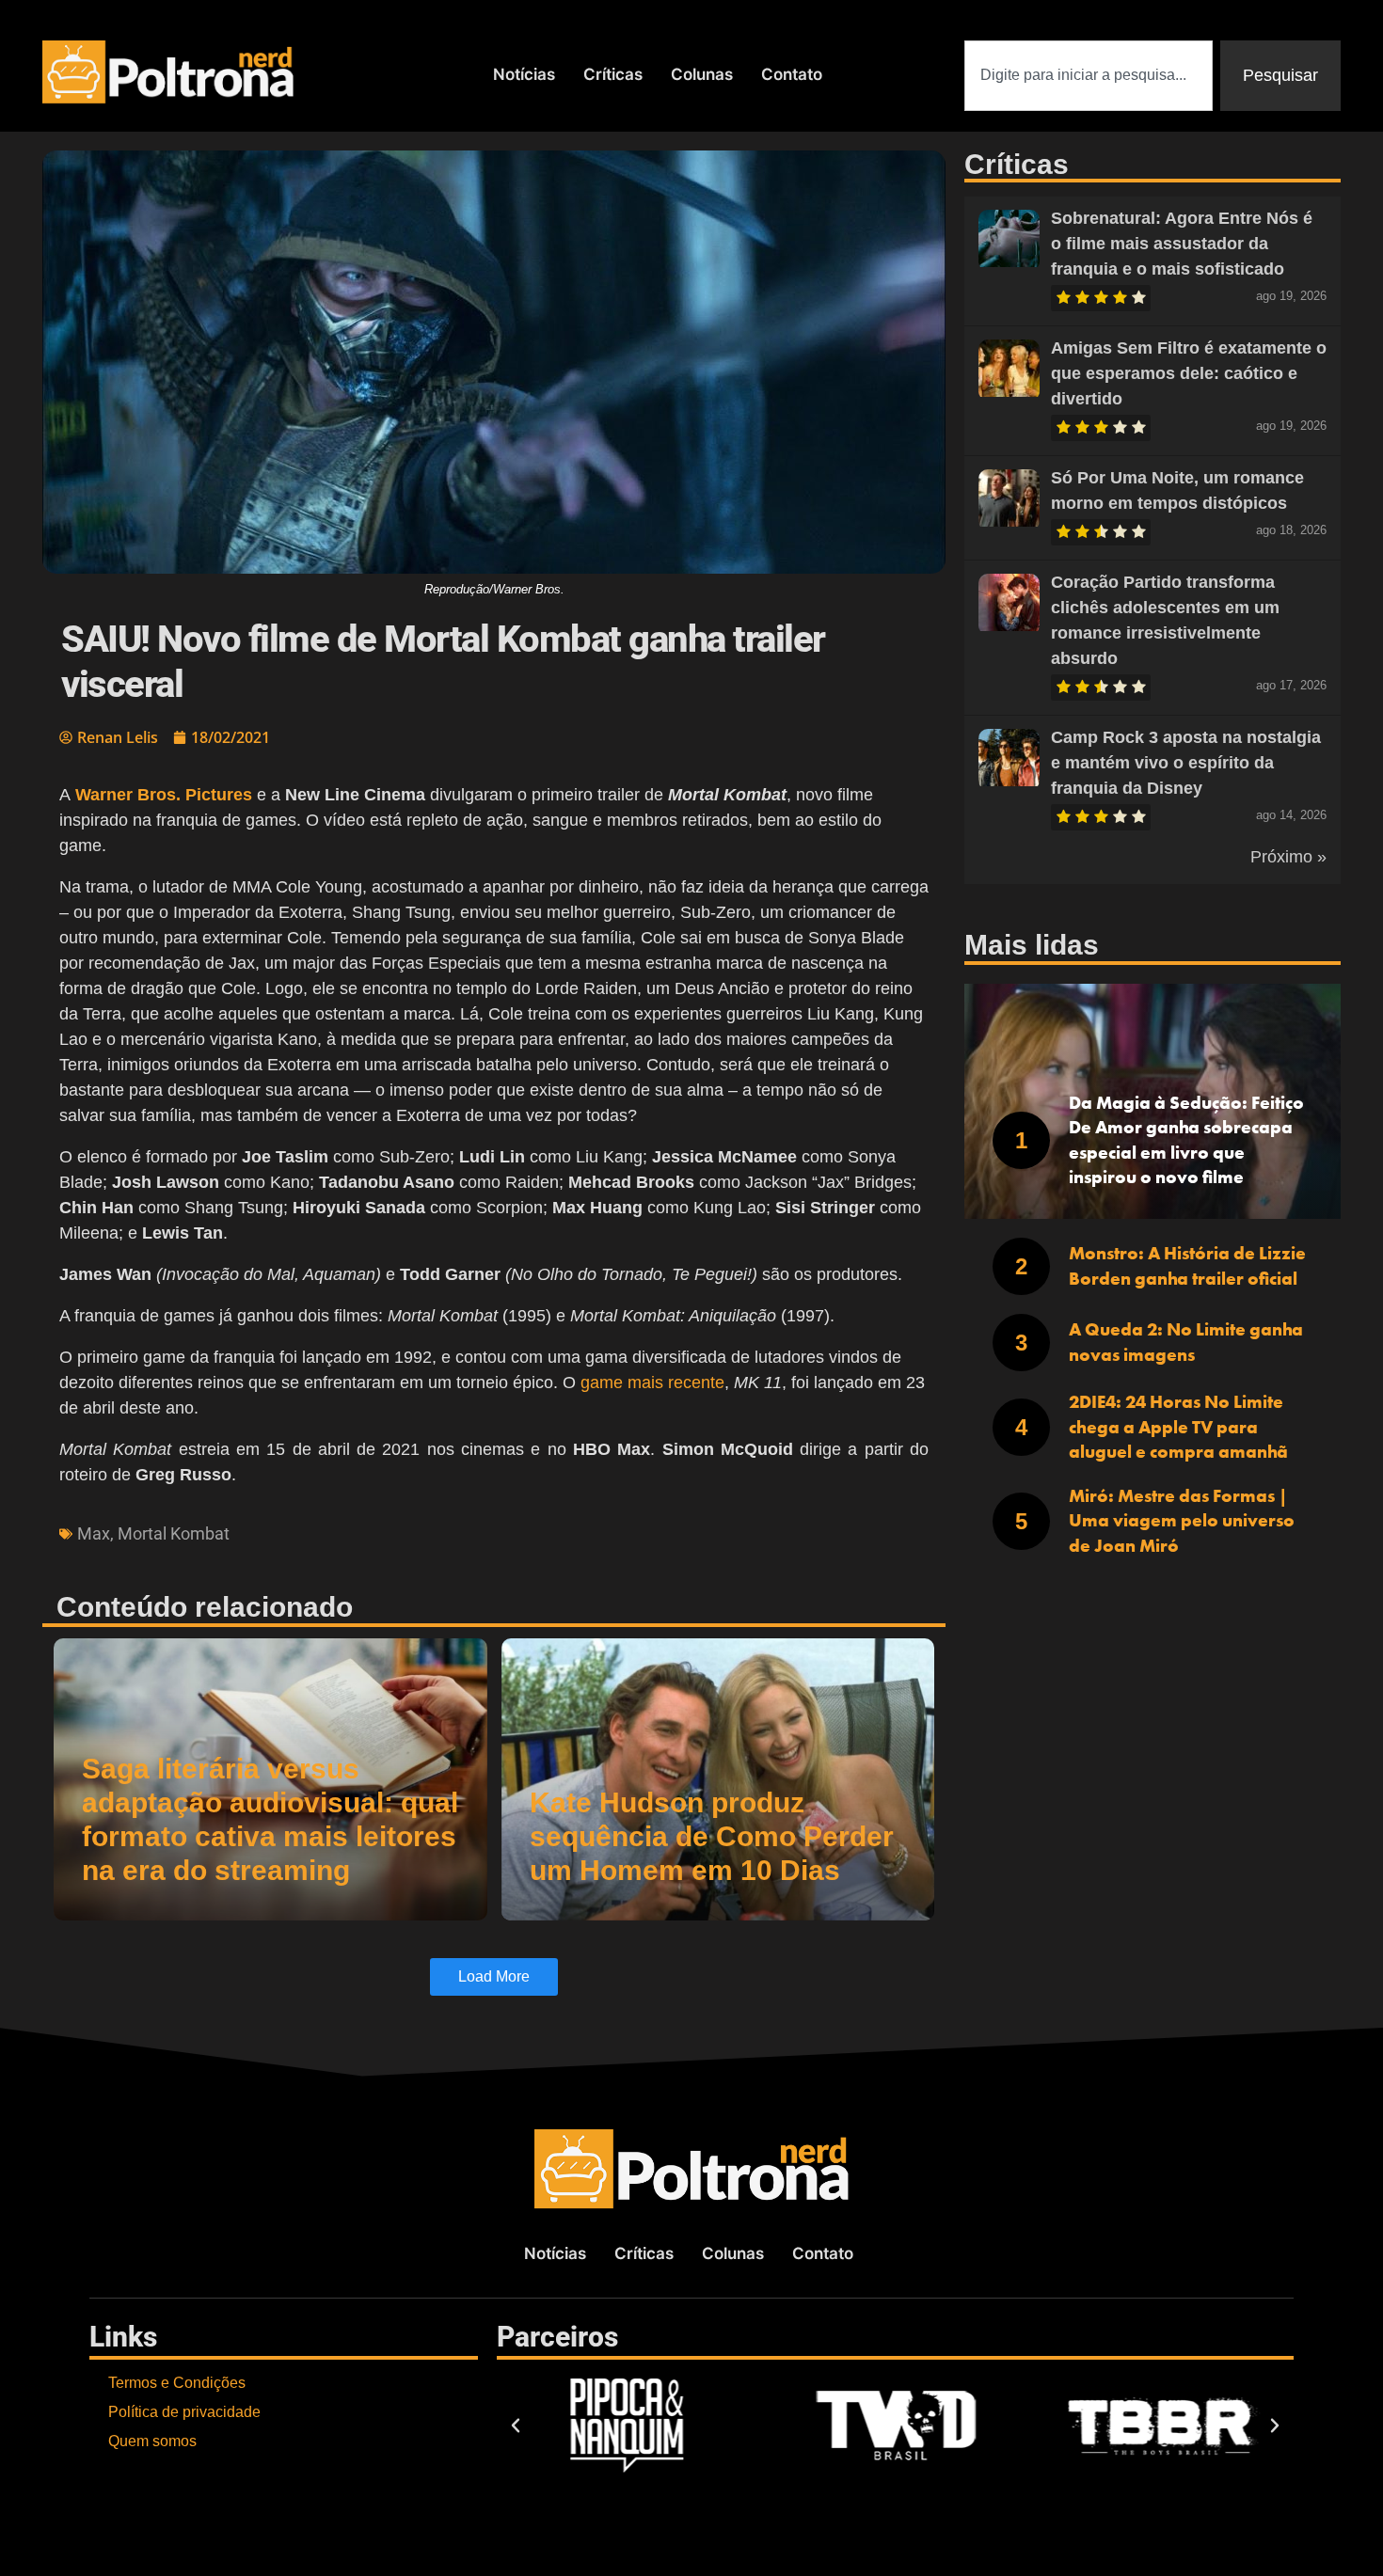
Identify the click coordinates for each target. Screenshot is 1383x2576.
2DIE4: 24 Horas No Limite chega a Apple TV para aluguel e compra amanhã (1178, 1427)
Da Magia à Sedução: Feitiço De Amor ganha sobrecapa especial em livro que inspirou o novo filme (1186, 1140)
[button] (516, 2426)
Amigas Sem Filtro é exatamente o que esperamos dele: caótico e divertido (1189, 373)
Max (94, 1533)
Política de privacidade (184, 2412)
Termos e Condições (177, 2383)
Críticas (613, 74)
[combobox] (1089, 76)
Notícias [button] (524, 74)
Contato (792, 74)
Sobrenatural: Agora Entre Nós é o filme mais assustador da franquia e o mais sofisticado (1182, 244)
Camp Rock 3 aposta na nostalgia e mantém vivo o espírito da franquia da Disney (1186, 763)
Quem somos (152, 2441)
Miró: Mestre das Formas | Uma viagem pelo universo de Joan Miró (1182, 1521)
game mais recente (652, 1383)
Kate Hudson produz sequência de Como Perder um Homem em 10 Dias (712, 1836)
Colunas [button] (702, 74)
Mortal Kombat (174, 1533)
